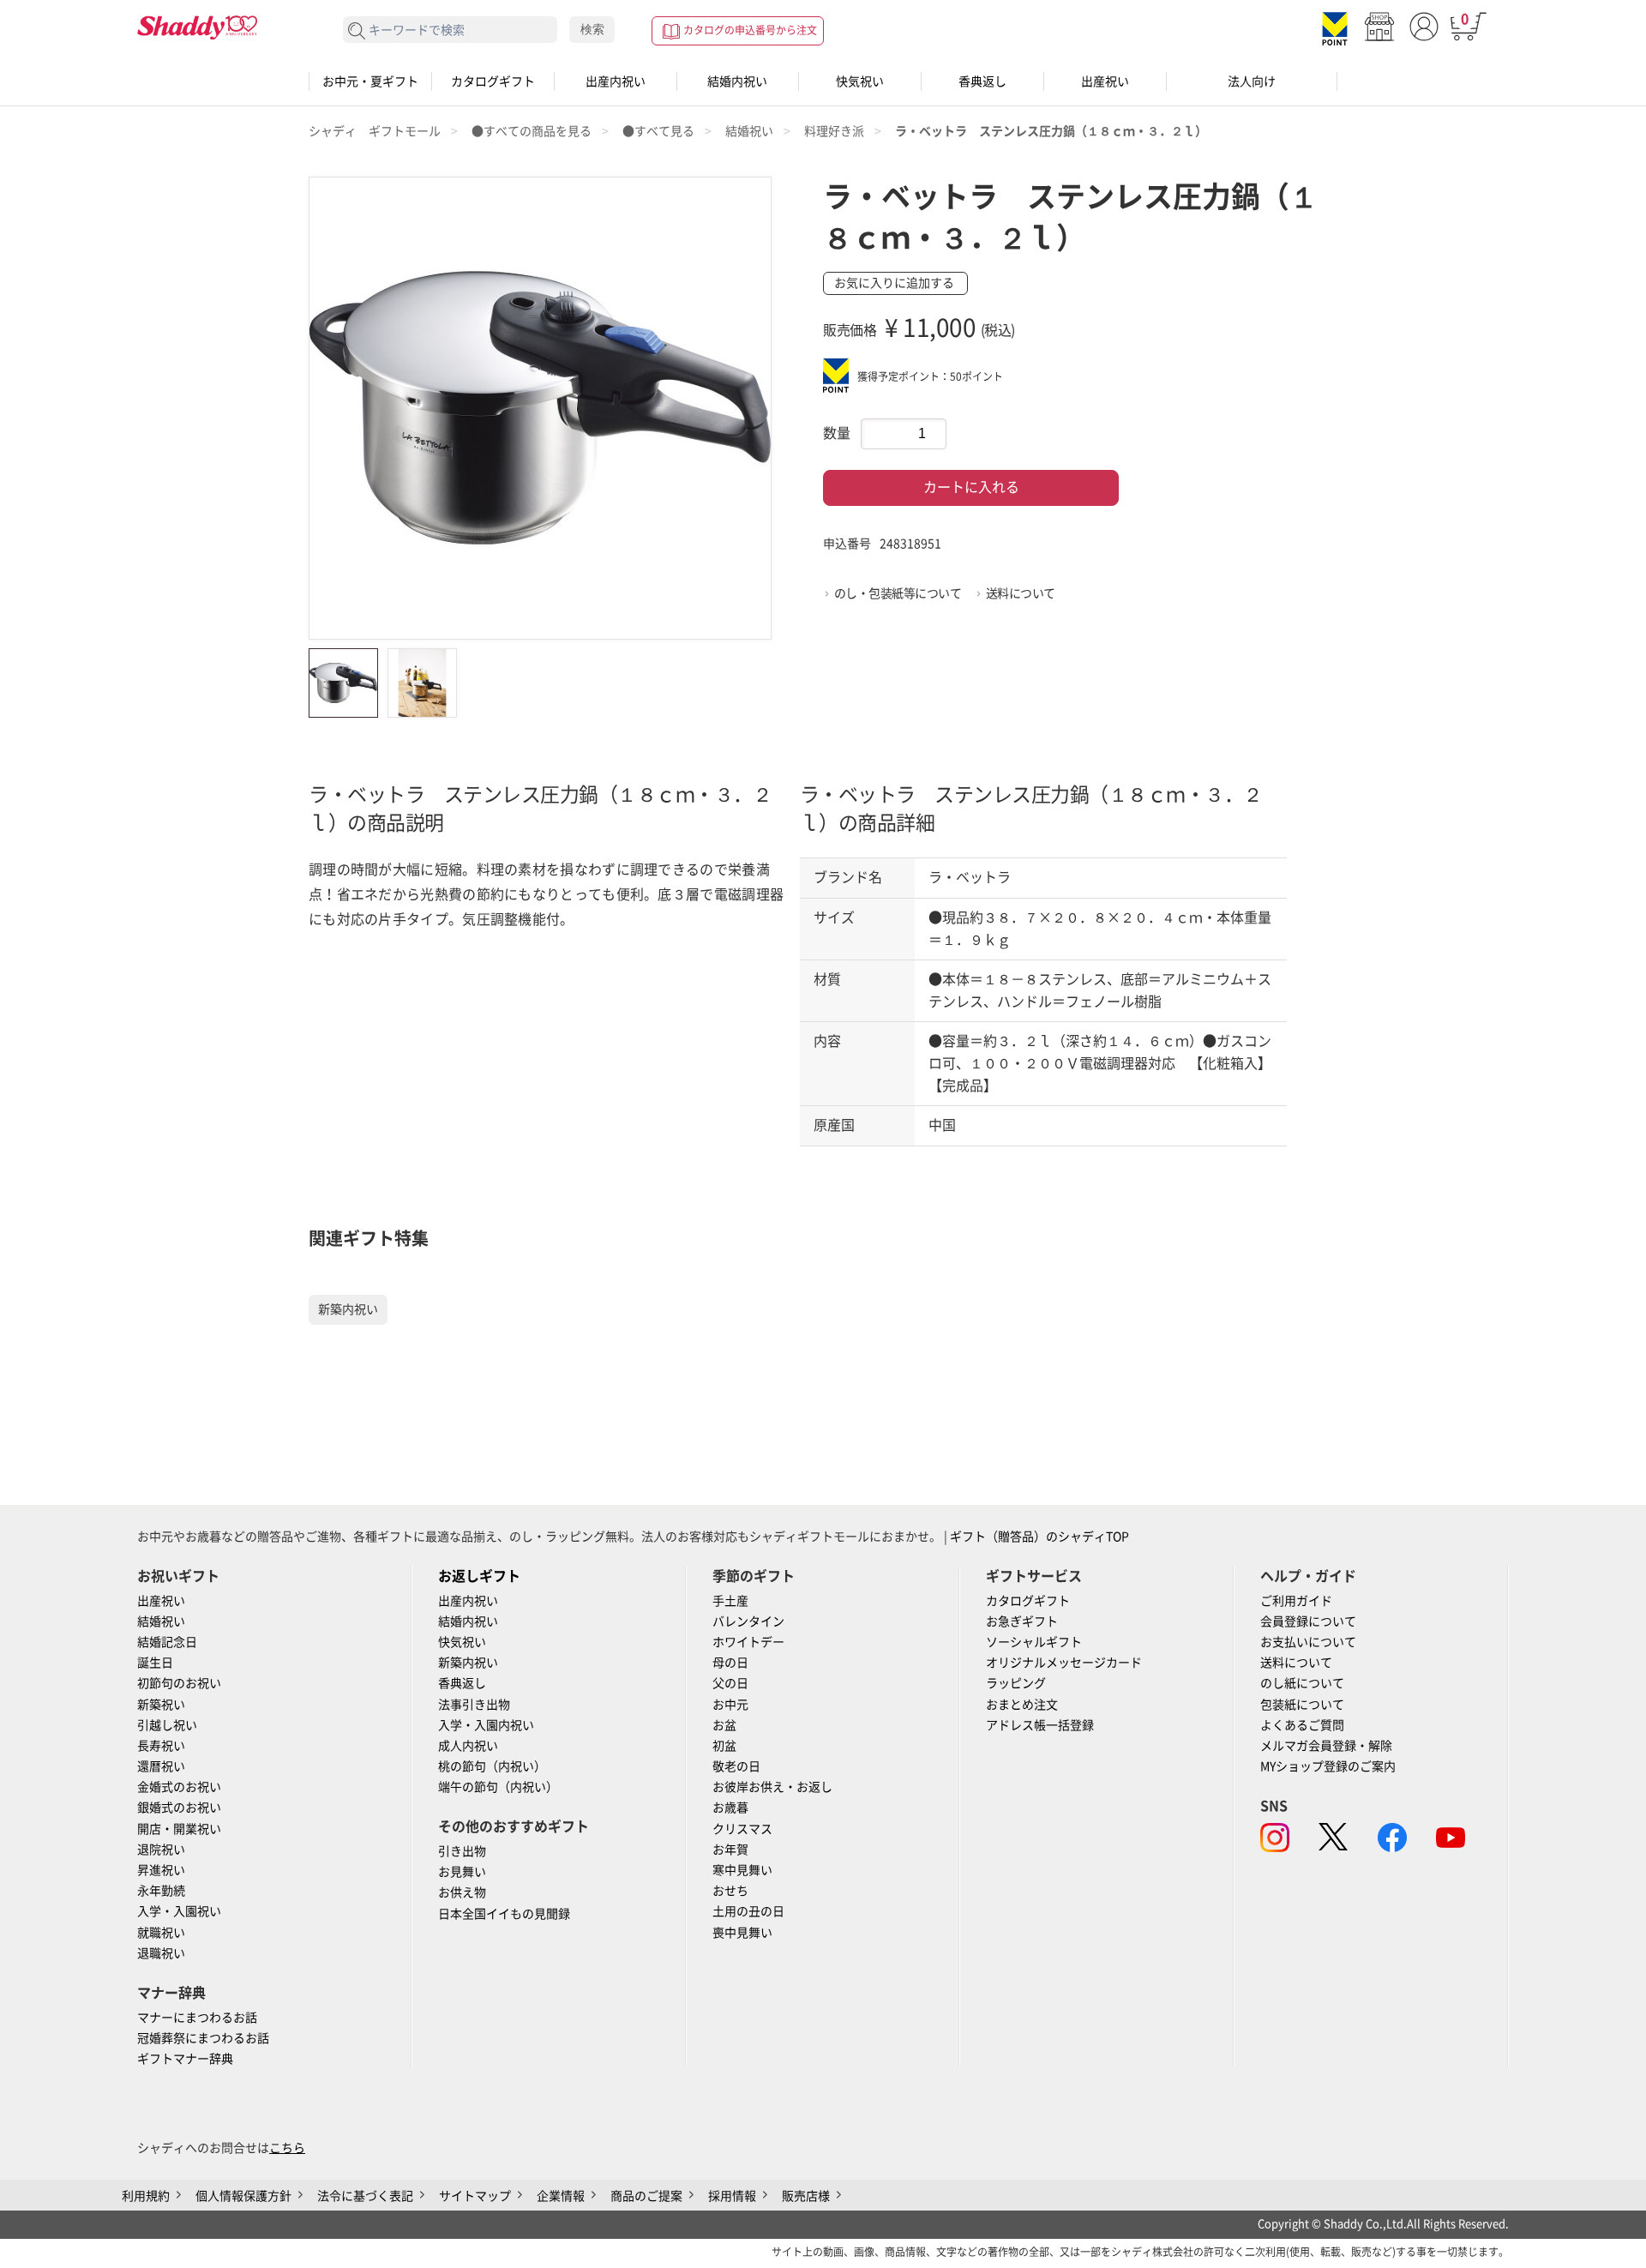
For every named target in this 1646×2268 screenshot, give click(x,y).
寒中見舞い (742, 1870)
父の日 (730, 1683)
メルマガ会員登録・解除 (1326, 1746)
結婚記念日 (167, 1642)
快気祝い (860, 81)
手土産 (730, 1601)
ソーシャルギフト (1034, 1642)
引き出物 (462, 1851)
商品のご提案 (646, 2196)
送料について (1021, 593)
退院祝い (161, 1850)
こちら (287, 2148)
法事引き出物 (474, 1705)
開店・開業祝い (179, 1829)
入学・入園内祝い (486, 1725)
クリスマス (742, 1829)
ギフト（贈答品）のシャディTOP (1039, 1537)
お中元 (730, 1705)
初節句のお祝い (179, 1683)
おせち (730, 1891)
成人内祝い (468, 1746)
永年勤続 (161, 1891)
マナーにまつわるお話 (197, 2018)
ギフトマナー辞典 (185, 2059)
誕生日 (155, 1663)
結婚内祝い (737, 81)
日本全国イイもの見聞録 (504, 1914)
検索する (357, 31)
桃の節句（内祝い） (492, 1766)
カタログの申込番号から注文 (750, 30)
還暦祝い (161, 1766)
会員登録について (1308, 1621)
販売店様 (806, 2196)
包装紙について (1302, 1705)
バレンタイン (748, 1621)
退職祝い (161, 1953)
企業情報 (561, 2196)
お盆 (724, 1725)
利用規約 (146, 2196)
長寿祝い (161, 1746)
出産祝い (1105, 81)
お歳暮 (730, 1808)
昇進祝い (161, 1870)
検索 (592, 29)
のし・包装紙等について (898, 593)
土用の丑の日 (748, 1911)
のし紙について (1302, 1683)
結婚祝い (161, 1621)
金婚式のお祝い (179, 1787)
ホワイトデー (748, 1642)
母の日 (730, 1663)
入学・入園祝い (179, 1911)
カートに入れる (971, 487)
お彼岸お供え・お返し (772, 1787)
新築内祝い (348, 1309)
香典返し (982, 81)
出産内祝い (616, 81)
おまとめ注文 (1022, 1705)
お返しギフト (479, 1576)
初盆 (724, 1746)
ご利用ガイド (1296, 1601)
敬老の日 (736, 1766)
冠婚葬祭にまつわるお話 (203, 2038)
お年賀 (730, 1850)
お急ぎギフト (1022, 1621)
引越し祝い (167, 1725)
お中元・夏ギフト (370, 81)
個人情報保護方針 (243, 2196)
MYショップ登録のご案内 (1328, 1766)
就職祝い (161, 1933)
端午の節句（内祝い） (498, 1787)
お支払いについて (1308, 1642)
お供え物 (462, 1892)
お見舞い (462, 1872)
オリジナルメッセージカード (1064, 1663)
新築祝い (161, 1705)
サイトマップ (475, 2196)
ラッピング (1016, 1683)
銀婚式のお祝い (179, 1808)
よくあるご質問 (1302, 1725)
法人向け (1252, 81)
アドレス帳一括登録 (1040, 1725)
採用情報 (732, 2196)
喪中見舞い (742, 1933)
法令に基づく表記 (365, 2196)
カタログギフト (493, 81)
